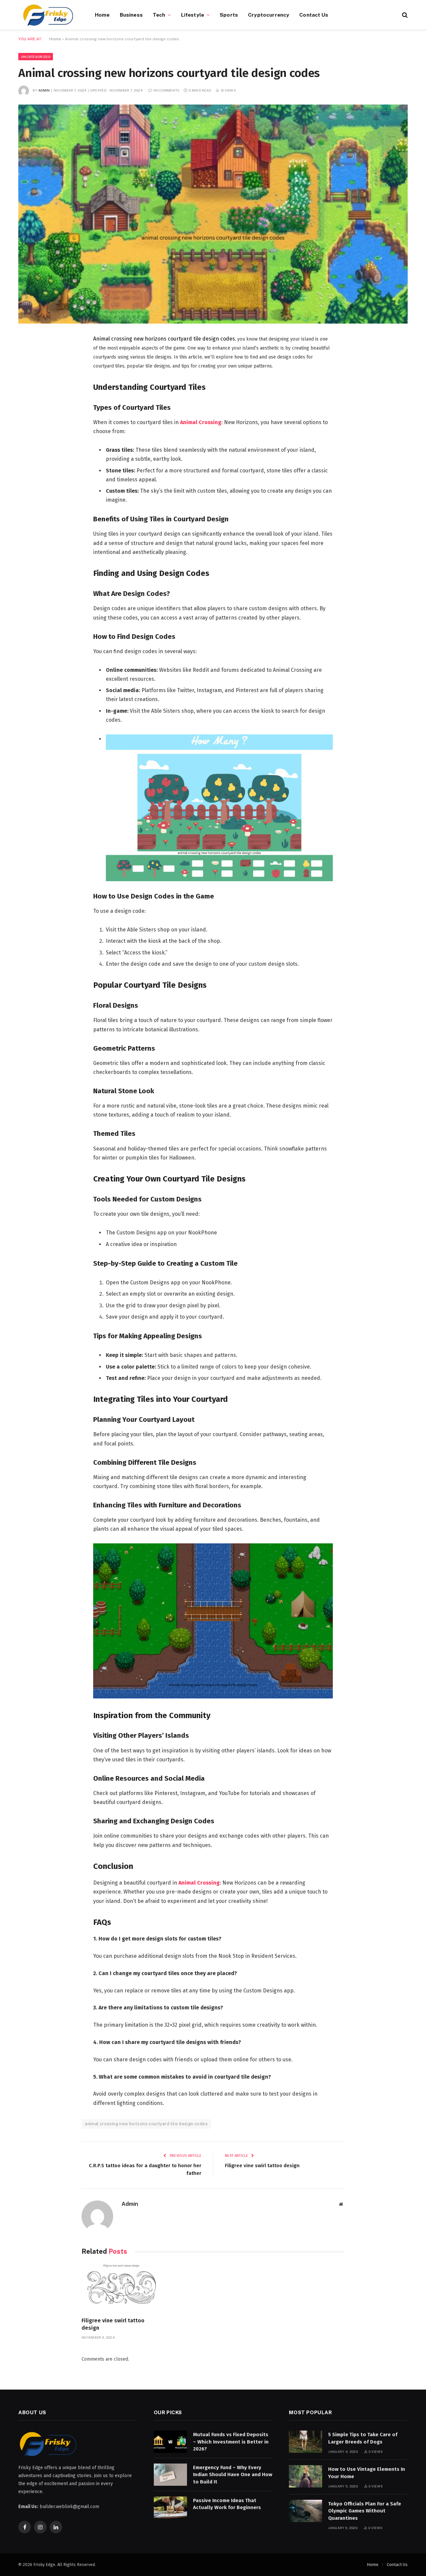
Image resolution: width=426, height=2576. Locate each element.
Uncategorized (36, 57)
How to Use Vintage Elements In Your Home (367, 2473)
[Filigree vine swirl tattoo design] (121, 2288)
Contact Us (314, 15)
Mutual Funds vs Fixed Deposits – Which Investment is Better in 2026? (231, 2442)
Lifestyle (193, 15)
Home (102, 15)
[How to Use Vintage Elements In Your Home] (306, 2476)
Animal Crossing (201, 422)
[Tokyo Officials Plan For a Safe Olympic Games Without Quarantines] (306, 2511)
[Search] (404, 15)
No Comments (166, 90)
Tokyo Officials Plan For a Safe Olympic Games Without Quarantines (365, 2511)
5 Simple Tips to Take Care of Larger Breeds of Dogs (363, 2438)
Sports (229, 15)
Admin (44, 90)
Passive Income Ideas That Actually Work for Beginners (227, 2504)
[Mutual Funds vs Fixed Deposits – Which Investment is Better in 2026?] (170, 2442)
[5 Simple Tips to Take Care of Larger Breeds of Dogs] (306, 2442)
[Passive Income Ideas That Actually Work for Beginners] (170, 2508)
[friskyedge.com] (48, 15)
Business (131, 15)
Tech (159, 15)
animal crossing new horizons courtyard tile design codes (146, 2124)
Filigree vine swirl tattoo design (262, 2166)
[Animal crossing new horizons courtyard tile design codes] (213, 214)
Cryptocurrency (269, 15)
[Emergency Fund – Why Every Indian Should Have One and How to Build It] (170, 2475)
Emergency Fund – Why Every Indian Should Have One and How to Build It (233, 2475)
